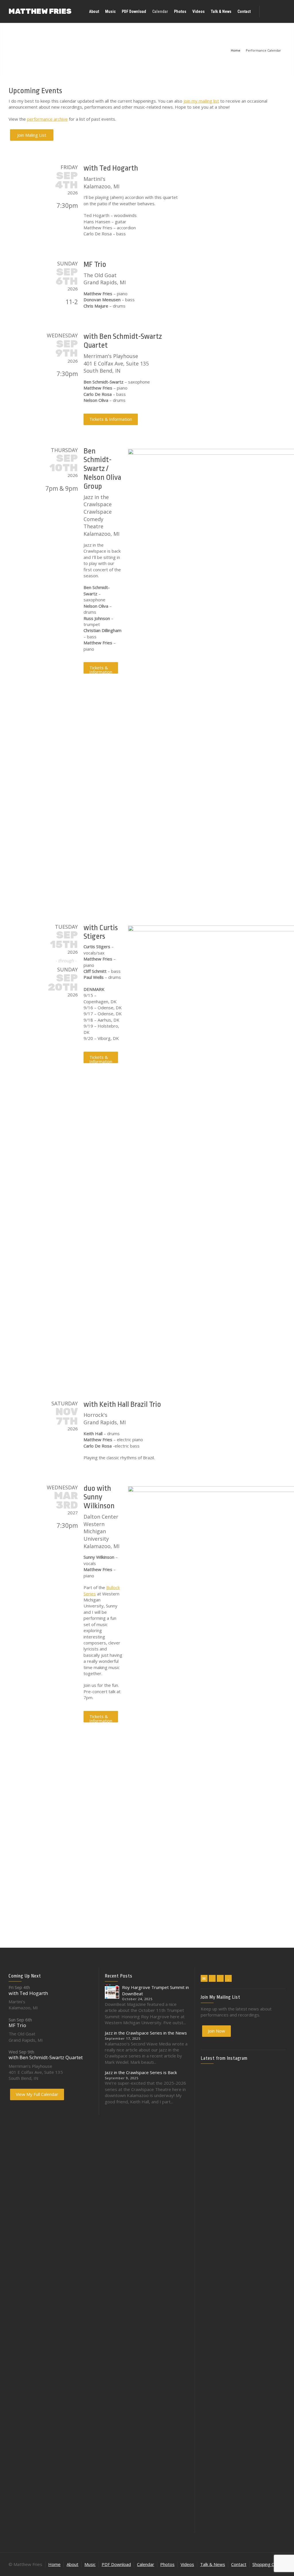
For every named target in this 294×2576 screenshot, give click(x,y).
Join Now (216, 2031)
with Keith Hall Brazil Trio (122, 1404)
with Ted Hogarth (111, 168)
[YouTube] (228, 1978)
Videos (187, 2564)
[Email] (204, 1978)
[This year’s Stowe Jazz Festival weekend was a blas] (214, 2141)
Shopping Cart (266, 2564)
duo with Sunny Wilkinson (99, 1497)
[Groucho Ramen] (214, 2313)
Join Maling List (32, 135)
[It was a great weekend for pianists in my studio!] (272, 2411)
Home (54, 2564)
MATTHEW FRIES (40, 11)
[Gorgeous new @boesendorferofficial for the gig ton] (272, 2247)
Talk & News (213, 2564)
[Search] (280, 11)
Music (90, 2564)
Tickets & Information (111, 419)
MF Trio (95, 264)
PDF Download (116, 2564)
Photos (167, 2564)
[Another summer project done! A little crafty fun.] (214, 2259)
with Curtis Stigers (101, 932)
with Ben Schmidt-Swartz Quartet (46, 2057)
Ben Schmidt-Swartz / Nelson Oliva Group (102, 469)
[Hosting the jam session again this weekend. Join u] (243, 2125)
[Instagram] (220, 1978)
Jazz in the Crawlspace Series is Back (141, 2072)
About (72, 2564)
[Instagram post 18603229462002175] (243, 2222)
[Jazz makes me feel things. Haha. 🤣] (243, 2319)
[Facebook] (212, 1978)
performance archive (47, 119)
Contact (239, 2564)
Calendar (146, 2564)
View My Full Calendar (37, 2094)
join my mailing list (201, 101)
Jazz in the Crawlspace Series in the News (146, 2033)
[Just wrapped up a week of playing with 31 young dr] (272, 2110)
